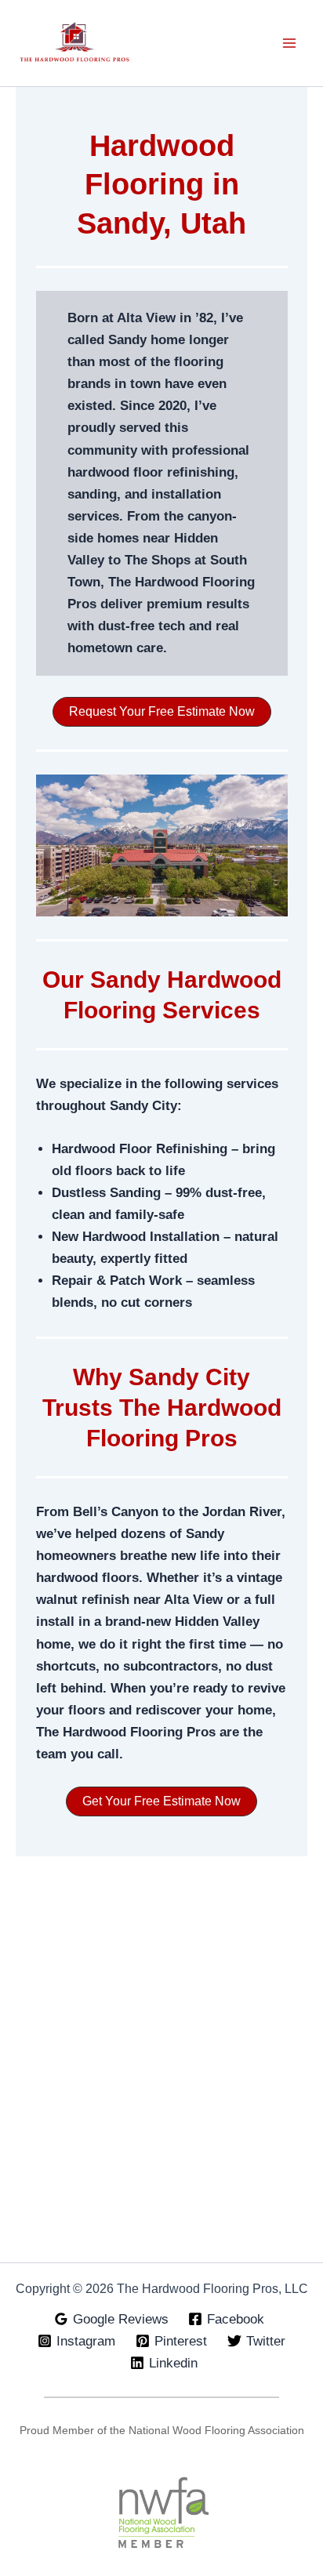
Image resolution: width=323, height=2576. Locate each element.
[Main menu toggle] (290, 43)
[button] (162, 712)
